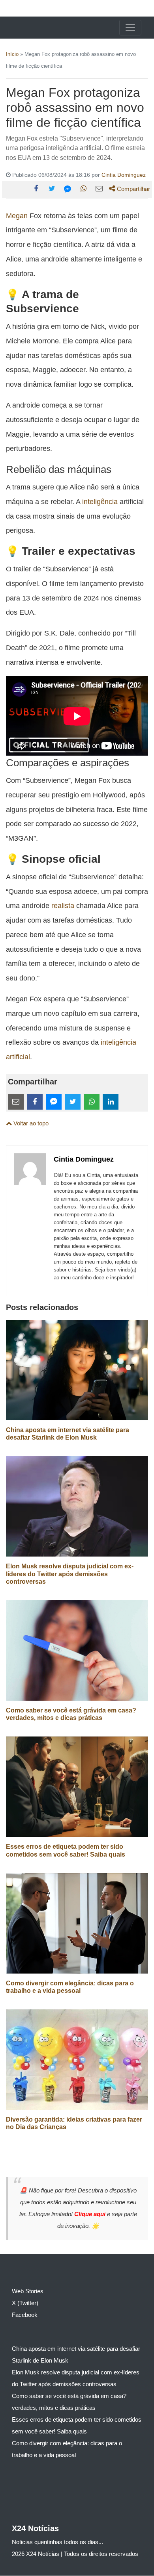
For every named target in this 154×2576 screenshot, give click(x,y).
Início (12, 54)
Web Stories (28, 2291)
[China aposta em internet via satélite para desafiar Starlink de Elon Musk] (77, 1370)
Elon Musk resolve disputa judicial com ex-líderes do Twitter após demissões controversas (70, 1574)
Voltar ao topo (30, 1123)
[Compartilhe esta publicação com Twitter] (52, 189)
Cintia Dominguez (124, 175)
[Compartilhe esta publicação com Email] (99, 189)
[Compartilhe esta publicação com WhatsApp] (83, 189)
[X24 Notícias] (36, 28)
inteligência (100, 501)
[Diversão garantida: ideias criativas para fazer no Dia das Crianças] (77, 2059)
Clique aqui (91, 2214)
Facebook (25, 2315)
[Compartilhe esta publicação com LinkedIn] (111, 1102)
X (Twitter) (25, 2303)
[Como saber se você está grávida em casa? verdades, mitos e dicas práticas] (77, 1650)
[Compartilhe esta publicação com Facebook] (36, 189)
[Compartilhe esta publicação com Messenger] (68, 189)
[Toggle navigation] (130, 28)
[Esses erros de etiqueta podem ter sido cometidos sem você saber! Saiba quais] (77, 1786)
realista (63, 905)
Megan (17, 216)
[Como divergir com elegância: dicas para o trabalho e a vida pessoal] (77, 1923)
